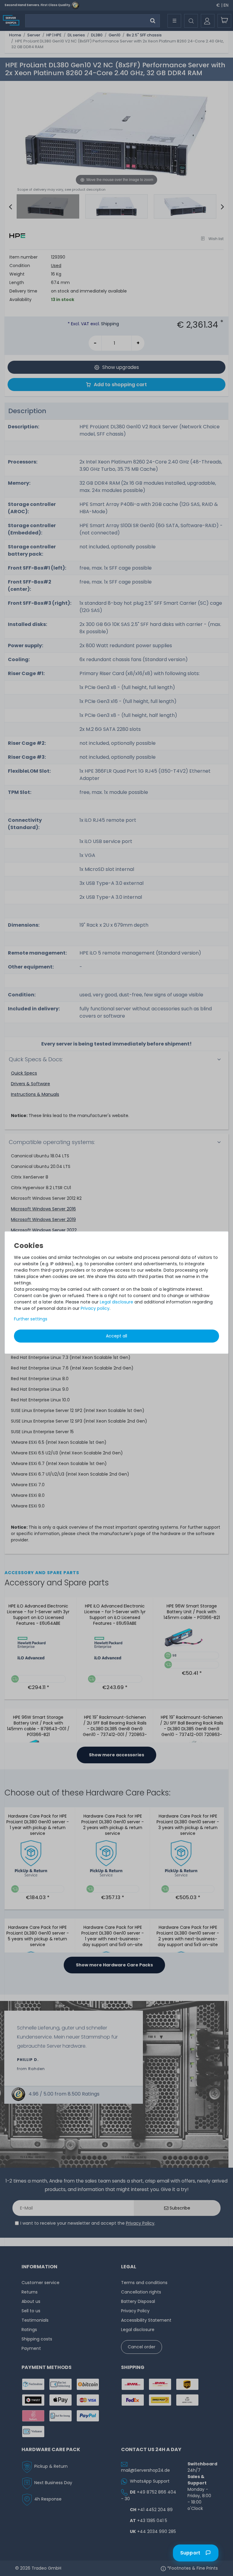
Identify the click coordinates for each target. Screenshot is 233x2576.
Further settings (31, 1319)
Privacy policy (95, 1308)
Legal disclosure (116, 1302)
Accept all (116, 1336)
